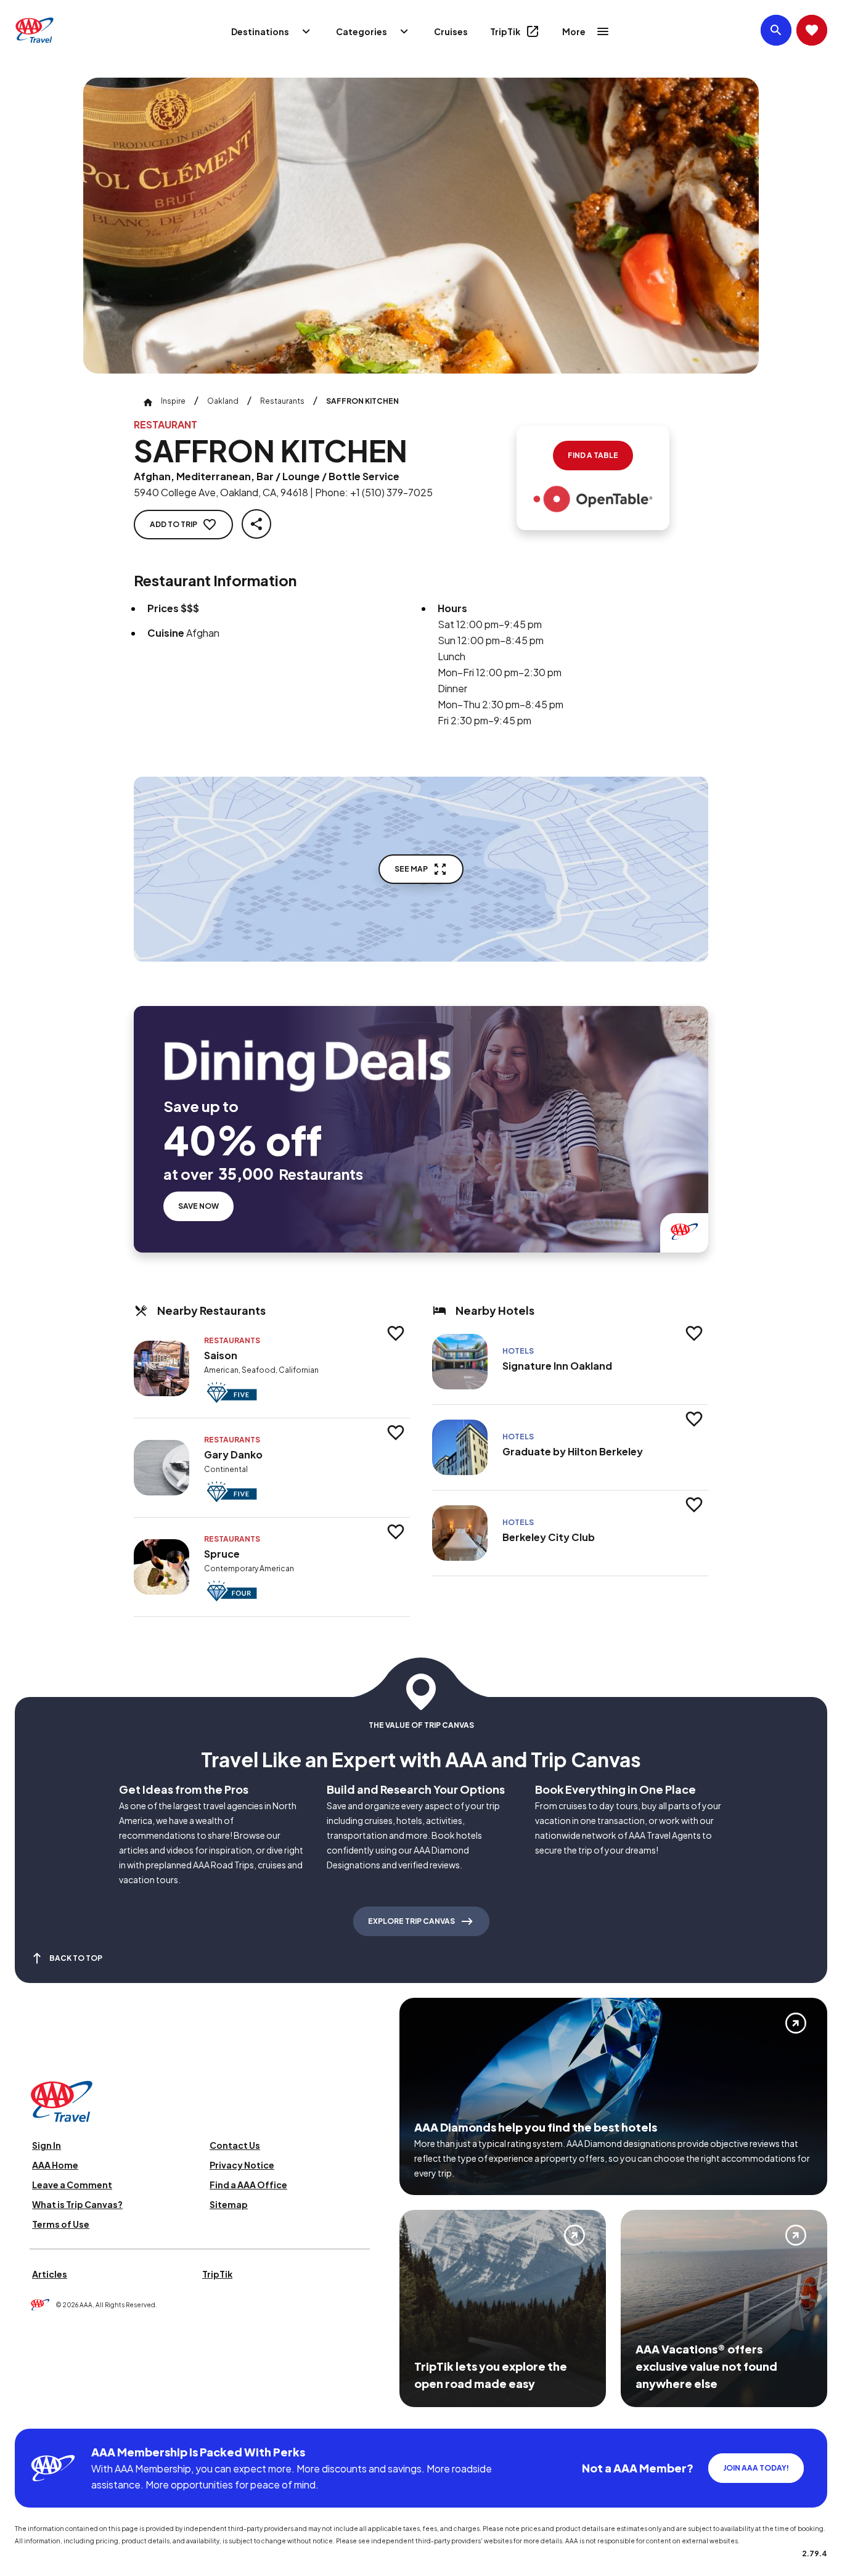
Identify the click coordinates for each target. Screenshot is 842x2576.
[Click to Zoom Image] (421, 226)
